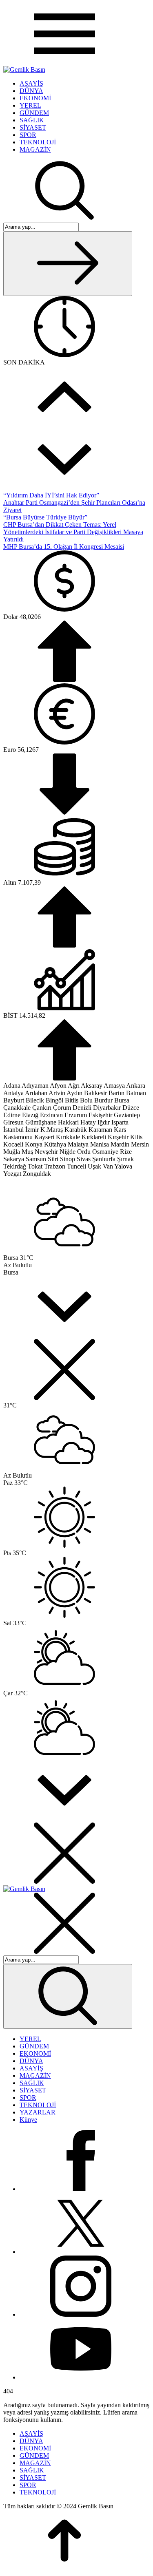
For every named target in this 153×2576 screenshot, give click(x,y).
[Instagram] (81, 2314)
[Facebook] (81, 2189)
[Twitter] (81, 2252)
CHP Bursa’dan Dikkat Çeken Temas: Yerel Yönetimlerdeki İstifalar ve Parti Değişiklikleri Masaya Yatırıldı (73, 532)
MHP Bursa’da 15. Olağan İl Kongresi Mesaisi (64, 547)
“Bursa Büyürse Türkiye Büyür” (45, 517)
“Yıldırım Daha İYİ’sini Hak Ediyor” (51, 495)
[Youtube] (81, 2377)
